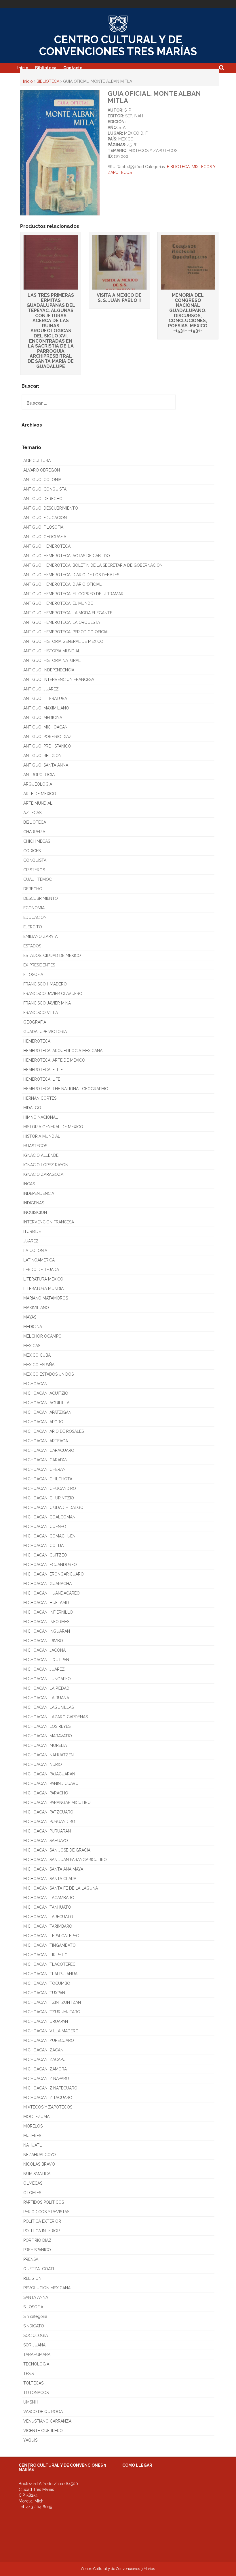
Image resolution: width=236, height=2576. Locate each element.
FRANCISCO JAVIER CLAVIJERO (53, 994)
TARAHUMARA (37, 2355)
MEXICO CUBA (37, 1355)
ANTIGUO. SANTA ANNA (46, 765)
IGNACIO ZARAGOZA (43, 1174)
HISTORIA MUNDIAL (42, 1136)
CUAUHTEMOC (38, 879)
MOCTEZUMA (36, 2117)
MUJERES (32, 2136)
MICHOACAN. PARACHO (46, 1793)
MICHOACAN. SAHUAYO (46, 1841)
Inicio (23, 68)
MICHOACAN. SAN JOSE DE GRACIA (57, 1850)
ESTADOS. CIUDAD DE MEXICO (52, 955)
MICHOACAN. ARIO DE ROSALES (54, 1431)
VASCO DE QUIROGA (43, 2412)
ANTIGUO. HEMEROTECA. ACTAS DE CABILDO (67, 556)
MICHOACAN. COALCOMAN (49, 1517)
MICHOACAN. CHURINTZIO (49, 1498)
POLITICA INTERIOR (42, 2231)
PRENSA (31, 2259)
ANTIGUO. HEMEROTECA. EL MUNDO (58, 603)
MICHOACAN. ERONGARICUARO (54, 1574)
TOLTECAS (33, 2383)
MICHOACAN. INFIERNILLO (48, 1612)
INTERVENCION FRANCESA (49, 1222)
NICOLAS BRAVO (39, 2164)
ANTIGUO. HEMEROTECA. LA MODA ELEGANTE (68, 613)
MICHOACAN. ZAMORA (45, 2069)
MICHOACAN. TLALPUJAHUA (50, 1974)
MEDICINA (33, 1327)
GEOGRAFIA (35, 1022)
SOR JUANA (34, 2345)
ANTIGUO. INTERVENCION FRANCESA (59, 679)
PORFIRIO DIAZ (37, 2240)
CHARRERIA (34, 832)
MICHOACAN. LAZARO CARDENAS (56, 1717)
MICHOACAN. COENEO (45, 1527)
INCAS (29, 1184)
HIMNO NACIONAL (41, 1117)
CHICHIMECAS (37, 841)
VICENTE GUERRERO (43, 2431)
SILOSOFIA (33, 2307)
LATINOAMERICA (39, 1260)
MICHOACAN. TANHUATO (47, 1907)
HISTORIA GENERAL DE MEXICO (53, 1127)
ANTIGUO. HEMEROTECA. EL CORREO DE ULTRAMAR (73, 594)
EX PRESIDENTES (39, 965)
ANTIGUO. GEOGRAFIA (45, 537)
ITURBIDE (32, 1231)
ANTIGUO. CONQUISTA (45, 489)
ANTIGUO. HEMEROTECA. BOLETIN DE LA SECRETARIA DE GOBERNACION (93, 565)
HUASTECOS (35, 1146)
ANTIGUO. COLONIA (42, 480)
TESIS (28, 2374)
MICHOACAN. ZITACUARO (48, 2098)
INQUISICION (35, 1212)
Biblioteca (46, 68)
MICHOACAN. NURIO (43, 1764)
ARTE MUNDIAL (38, 803)
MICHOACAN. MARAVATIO (48, 1736)
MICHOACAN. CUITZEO (45, 1555)
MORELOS (33, 2126)
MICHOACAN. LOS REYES (47, 1726)
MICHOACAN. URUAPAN (46, 2021)
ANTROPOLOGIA (39, 775)
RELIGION (32, 2278)
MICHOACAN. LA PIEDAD (46, 1688)
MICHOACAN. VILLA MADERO (51, 2031)
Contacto (73, 68)
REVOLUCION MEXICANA (47, 2288)
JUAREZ (31, 1241)
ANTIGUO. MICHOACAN (45, 727)
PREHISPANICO (37, 2250)
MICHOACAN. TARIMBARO (48, 1926)
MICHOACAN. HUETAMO (46, 1603)
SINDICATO (34, 2326)
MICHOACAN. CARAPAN (45, 1460)
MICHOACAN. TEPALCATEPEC (51, 1936)
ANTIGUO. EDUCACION (45, 518)
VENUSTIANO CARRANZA (47, 2421)
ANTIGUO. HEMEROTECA (47, 546)
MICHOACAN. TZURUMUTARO (52, 2012)
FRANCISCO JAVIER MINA (47, 1003)
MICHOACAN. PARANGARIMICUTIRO (57, 1803)
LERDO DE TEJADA (41, 1270)
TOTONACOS (36, 2393)
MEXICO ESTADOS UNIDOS (48, 1374)
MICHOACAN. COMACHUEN (49, 1536)
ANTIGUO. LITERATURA (45, 699)
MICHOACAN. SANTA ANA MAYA (53, 1869)
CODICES (32, 851)
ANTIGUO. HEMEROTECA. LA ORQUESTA (62, 622)
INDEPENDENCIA (39, 1193)
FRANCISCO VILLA (41, 1013)
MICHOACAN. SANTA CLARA (50, 1879)
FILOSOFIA (33, 975)
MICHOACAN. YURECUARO (49, 2040)
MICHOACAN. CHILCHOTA (48, 1479)
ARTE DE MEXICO (40, 794)
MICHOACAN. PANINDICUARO (51, 1783)
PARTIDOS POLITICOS (44, 2202)
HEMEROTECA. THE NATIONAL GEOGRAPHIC (66, 1089)
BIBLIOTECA (48, 81)
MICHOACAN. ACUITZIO (46, 1393)
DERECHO (33, 889)
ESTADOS (32, 946)
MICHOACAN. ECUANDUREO (50, 1565)
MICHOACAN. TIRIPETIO (45, 1955)
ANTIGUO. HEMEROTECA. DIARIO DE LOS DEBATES (71, 575)
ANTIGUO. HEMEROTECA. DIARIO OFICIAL (62, 584)
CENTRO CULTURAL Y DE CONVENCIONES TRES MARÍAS (118, 45)
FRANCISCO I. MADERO (45, 984)
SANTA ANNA (36, 2297)
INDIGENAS (34, 1203)
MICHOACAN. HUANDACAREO (52, 1593)
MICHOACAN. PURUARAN (47, 1831)
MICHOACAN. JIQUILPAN (46, 1660)
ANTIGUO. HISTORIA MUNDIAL (52, 651)
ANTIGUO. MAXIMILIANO (46, 708)
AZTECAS (32, 813)
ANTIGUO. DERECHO (43, 499)
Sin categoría (35, 2316)
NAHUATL (33, 2145)
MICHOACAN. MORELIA (45, 1745)
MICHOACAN (35, 1384)
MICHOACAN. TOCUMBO (47, 1983)
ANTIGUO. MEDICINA (43, 718)
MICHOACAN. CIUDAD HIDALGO (53, 1507)
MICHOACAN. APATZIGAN (47, 1412)
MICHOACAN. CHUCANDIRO (50, 1488)
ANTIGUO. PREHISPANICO (47, 746)
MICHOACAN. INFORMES (46, 1622)
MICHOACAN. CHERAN (44, 1469)
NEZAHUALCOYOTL (42, 2155)
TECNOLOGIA (36, 2364)
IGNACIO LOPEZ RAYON (46, 1165)
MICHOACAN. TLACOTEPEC (49, 1964)
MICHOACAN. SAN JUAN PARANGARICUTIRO (65, 1860)
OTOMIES (32, 2193)
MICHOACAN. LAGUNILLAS (48, 1707)
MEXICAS (32, 1346)
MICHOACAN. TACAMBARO (49, 1898)
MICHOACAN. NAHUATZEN (48, 1755)
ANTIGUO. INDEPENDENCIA (49, 670)
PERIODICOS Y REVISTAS (46, 2212)
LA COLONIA (35, 1251)
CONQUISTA (35, 860)
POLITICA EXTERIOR (42, 2221)
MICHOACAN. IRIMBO (43, 1641)
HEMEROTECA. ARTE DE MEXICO (54, 1060)
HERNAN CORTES (40, 1098)
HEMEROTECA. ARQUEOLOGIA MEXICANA (63, 1051)
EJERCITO (33, 927)
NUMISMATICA (37, 2174)
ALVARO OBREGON (42, 470)
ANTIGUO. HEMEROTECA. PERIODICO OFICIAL (66, 632)
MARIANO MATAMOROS (46, 1298)
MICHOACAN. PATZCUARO (48, 1812)
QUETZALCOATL (39, 2269)
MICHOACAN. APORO (43, 1422)
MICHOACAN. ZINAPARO (46, 2079)
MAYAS (30, 1317)
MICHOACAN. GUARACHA (47, 1584)
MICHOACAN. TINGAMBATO (50, 1945)
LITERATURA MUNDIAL (45, 1289)
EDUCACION (35, 917)
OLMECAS (33, 2183)
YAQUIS (30, 2440)
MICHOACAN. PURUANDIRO (49, 1822)
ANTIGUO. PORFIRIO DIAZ (47, 737)
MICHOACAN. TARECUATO (48, 1917)
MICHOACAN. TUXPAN (44, 1993)
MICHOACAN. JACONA (44, 1650)
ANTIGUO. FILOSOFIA (43, 527)
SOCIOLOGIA (36, 2335)
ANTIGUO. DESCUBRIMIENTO (51, 508)
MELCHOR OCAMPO (42, 1336)
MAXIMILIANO (36, 1308)
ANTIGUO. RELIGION (42, 756)
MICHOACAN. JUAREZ (44, 1669)
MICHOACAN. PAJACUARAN (49, 1774)
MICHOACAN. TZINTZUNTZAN (52, 2002)
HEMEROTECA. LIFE (42, 1079)
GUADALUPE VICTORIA (45, 1032)
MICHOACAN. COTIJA (43, 1546)
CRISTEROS (34, 870)
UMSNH (31, 2402)
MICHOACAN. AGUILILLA (46, 1403)
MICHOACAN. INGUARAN (47, 1631)
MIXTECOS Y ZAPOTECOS (48, 2107)
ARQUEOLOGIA (38, 784)
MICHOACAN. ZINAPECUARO (50, 2088)
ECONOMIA (34, 908)
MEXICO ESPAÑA (39, 1365)
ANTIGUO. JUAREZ (41, 689)
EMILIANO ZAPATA (40, 936)
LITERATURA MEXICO (43, 1279)
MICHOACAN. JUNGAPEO (47, 1679)
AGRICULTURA (37, 461)
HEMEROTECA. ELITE (43, 1070)
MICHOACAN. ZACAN (43, 2050)
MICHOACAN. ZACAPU (44, 2059)
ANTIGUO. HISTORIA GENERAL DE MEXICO (63, 641)
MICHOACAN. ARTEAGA (46, 1441)
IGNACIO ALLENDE (41, 1155)
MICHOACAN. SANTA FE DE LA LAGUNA (61, 1888)
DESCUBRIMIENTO (41, 898)
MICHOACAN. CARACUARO (49, 1450)
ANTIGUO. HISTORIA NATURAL (52, 660)
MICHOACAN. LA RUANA (46, 1698)
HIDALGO (32, 1108)
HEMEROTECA (37, 1041)
